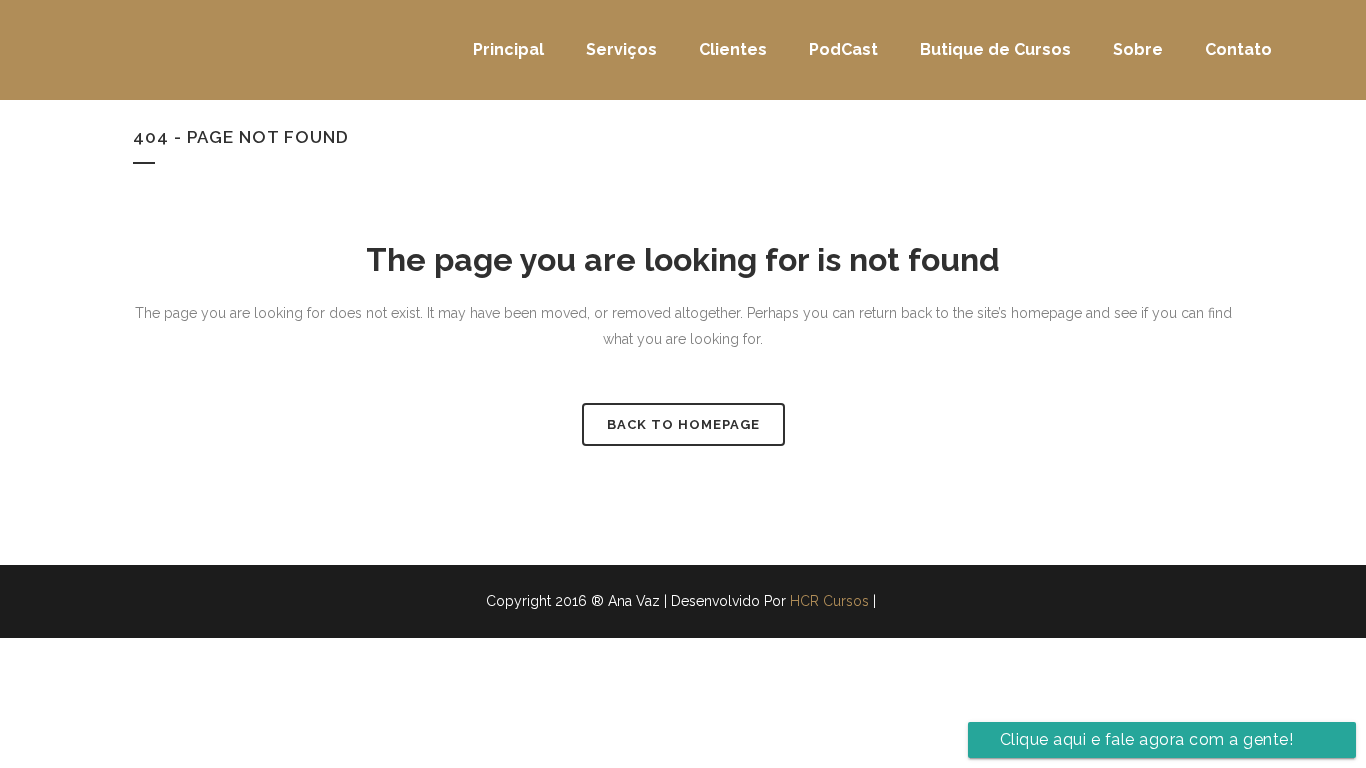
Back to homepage (683, 424)
